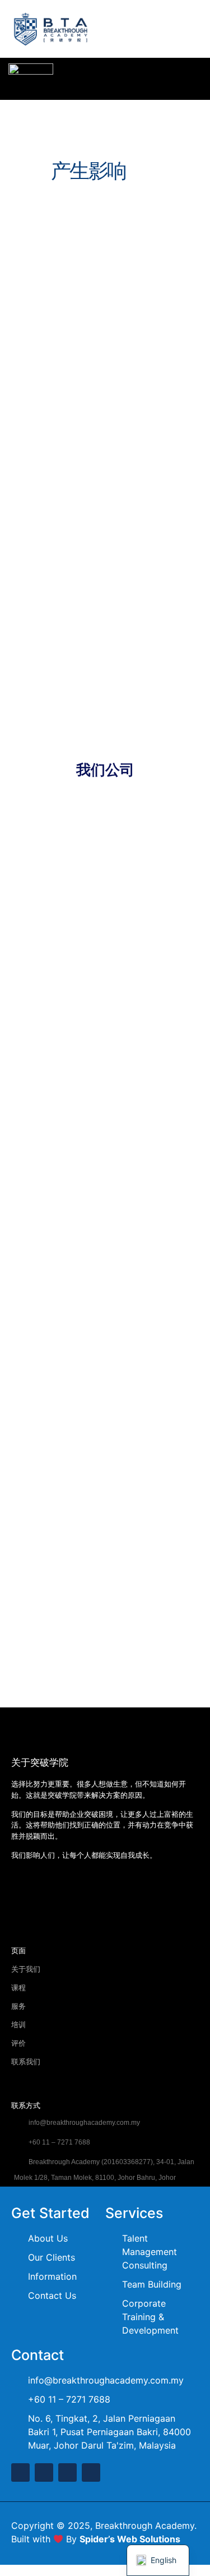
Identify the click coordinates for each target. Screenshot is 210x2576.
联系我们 (26, 2062)
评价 (18, 2043)
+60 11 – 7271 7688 (59, 2142)
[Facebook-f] (20, 2472)
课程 (18, 1988)
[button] (187, 32)
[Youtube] (51, 1894)
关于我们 (26, 1969)
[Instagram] (113, 1894)
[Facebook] (20, 1894)
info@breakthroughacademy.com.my (83, 2123)
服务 (18, 2006)
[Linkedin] (67, 2472)
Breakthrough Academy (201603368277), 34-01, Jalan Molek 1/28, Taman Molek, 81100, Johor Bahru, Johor (104, 2170)
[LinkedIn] (82, 1894)
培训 (18, 2025)
